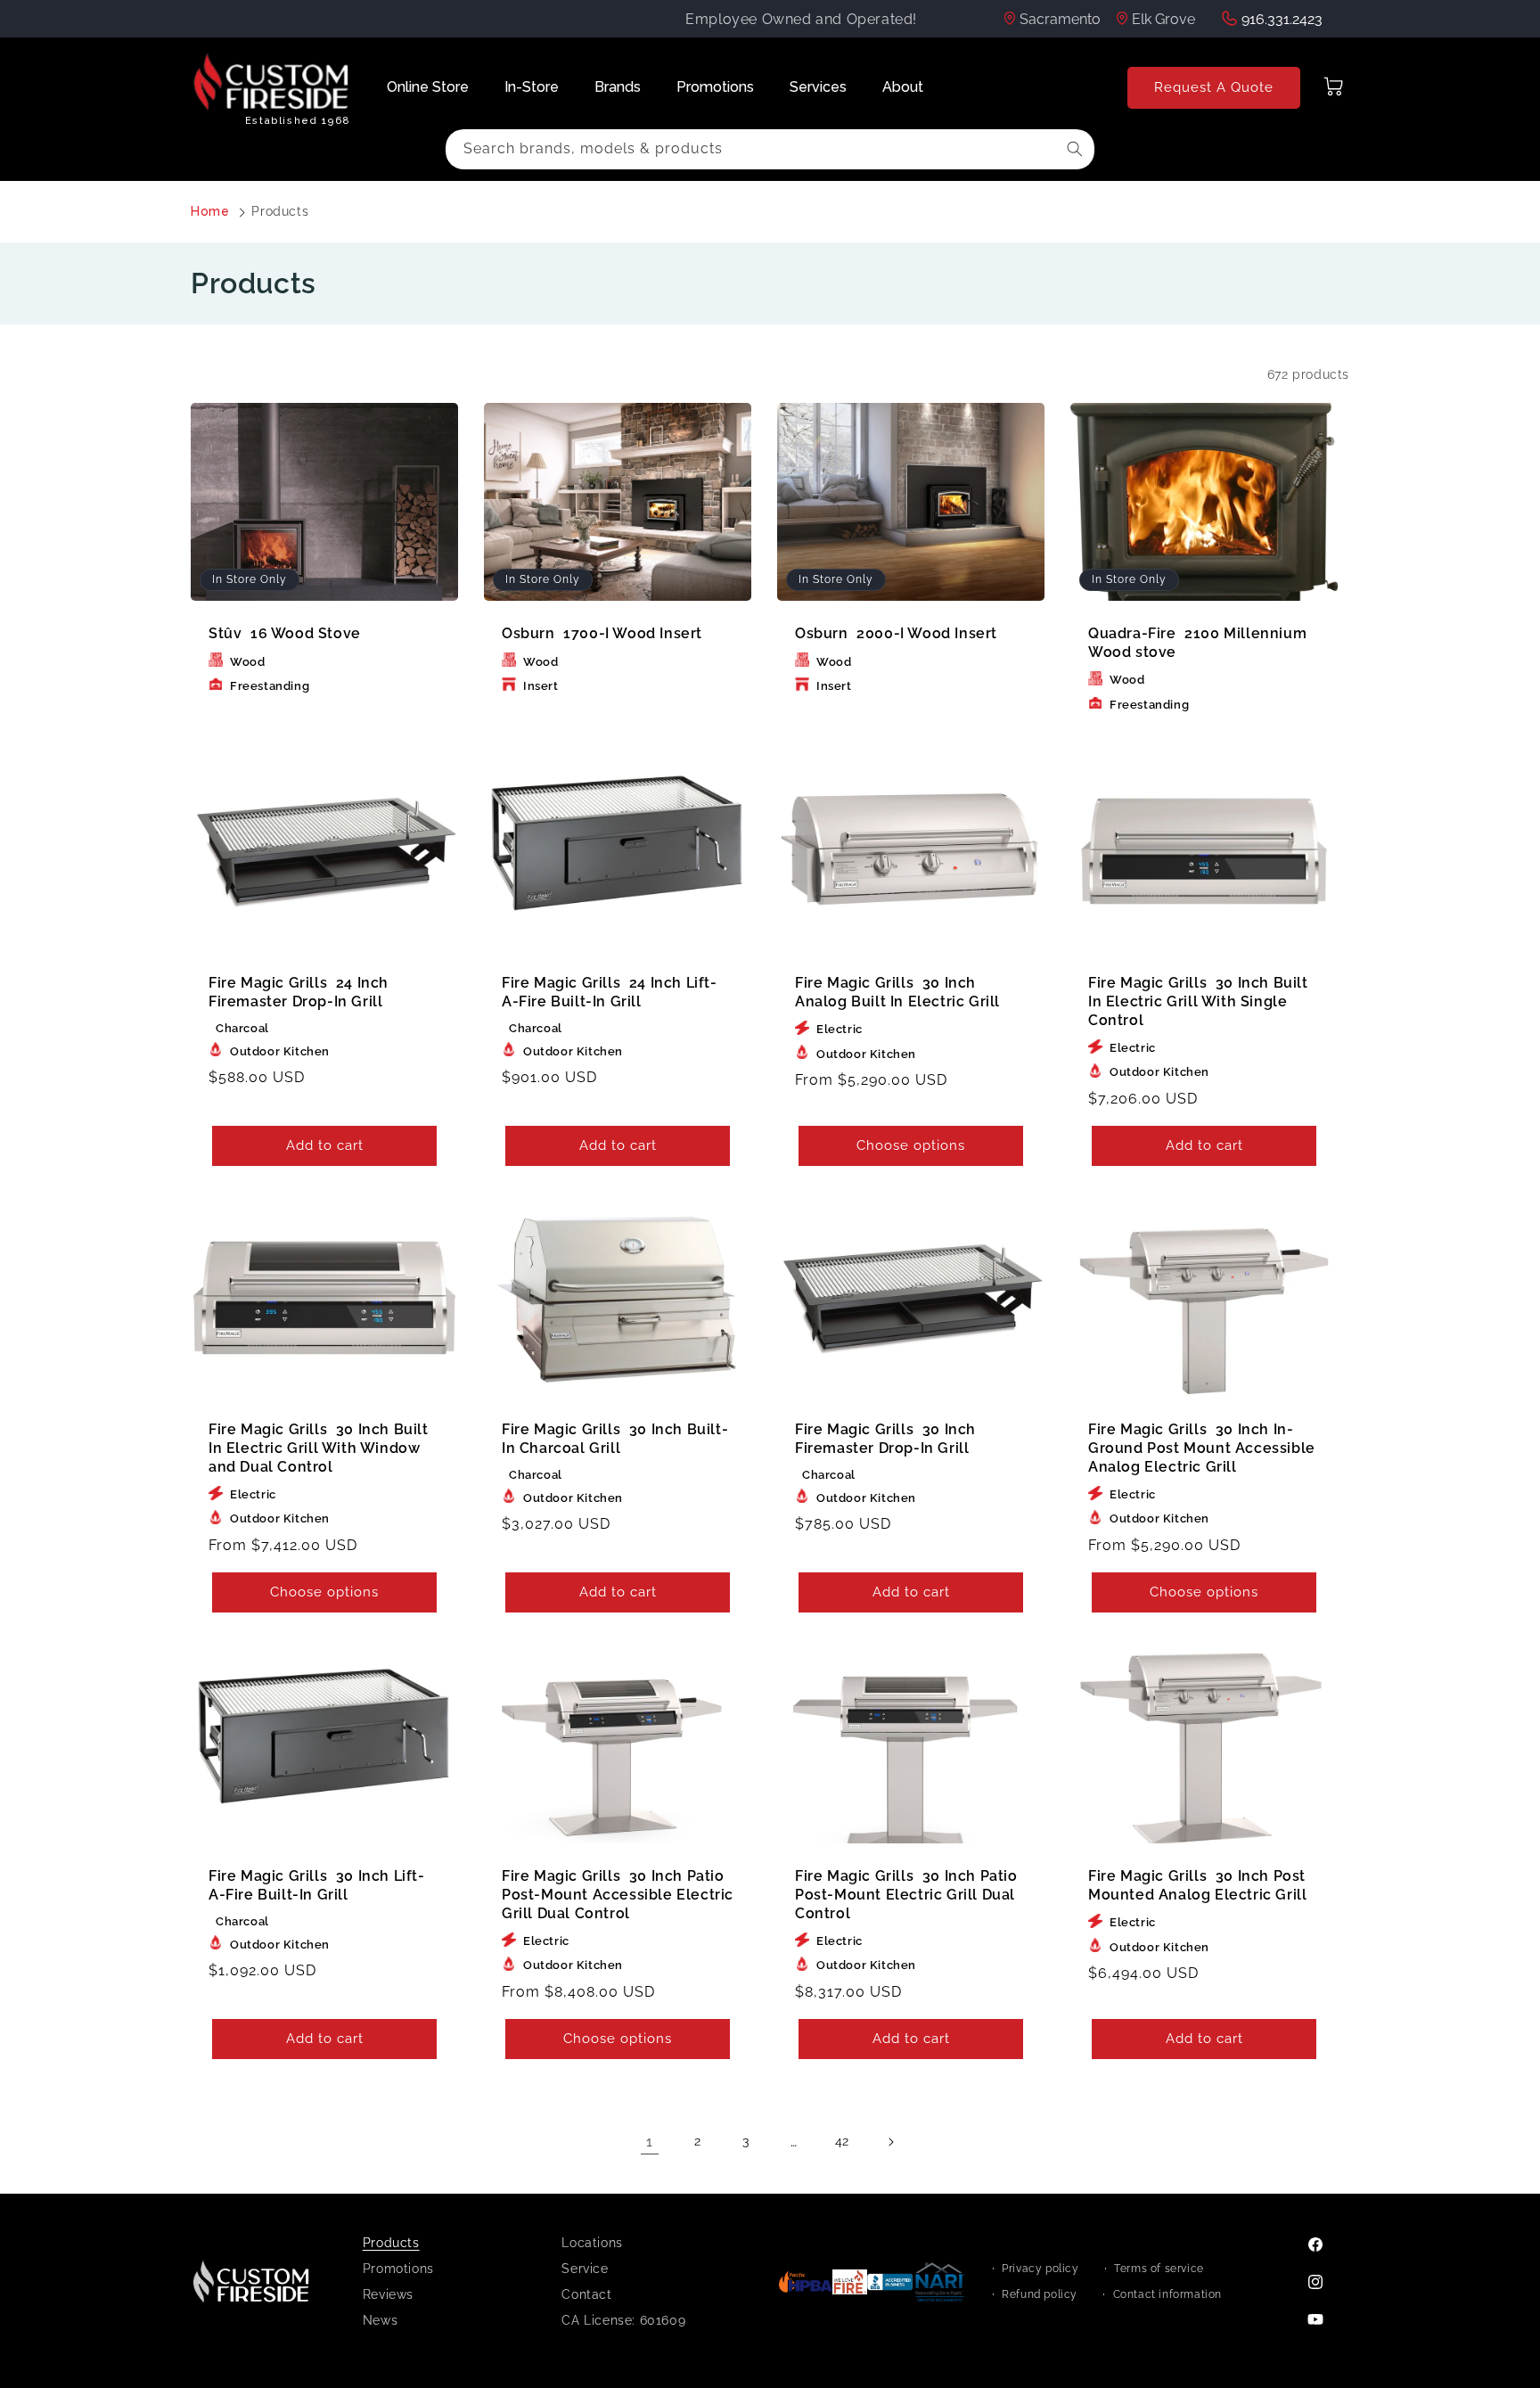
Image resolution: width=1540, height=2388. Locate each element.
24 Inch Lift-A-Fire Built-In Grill (610, 992)
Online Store (428, 87)
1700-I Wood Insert (602, 633)
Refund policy (1040, 2294)
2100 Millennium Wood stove (1197, 643)
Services (818, 87)
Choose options (911, 1146)
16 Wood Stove (285, 633)
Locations (592, 2243)
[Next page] (890, 2142)
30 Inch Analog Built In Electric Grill (897, 992)
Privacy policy (1040, 2269)
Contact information (1167, 2294)
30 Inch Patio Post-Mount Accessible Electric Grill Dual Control (618, 1895)
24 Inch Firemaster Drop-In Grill (299, 992)
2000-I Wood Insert (896, 633)
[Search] (1075, 149)
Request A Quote (1214, 87)
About (903, 87)
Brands (618, 87)
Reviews (388, 2294)
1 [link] (650, 2142)
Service (585, 2269)
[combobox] (770, 149)
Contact (586, 2294)
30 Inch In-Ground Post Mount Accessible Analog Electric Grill (1202, 1448)
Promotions (715, 87)
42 (842, 2141)
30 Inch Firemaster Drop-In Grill (885, 1439)
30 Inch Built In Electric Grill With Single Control (1198, 1001)
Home (210, 211)
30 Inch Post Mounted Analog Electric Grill (1197, 1885)
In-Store (532, 87)
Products (280, 211)
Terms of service (1159, 2269)
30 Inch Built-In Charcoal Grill (615, 1439)
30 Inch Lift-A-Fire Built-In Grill (317, 1885)
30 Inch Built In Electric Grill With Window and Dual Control (319, 1448)
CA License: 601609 (623, 2320)
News (380, 2320)
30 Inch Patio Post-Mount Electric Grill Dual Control (906, 1895)
